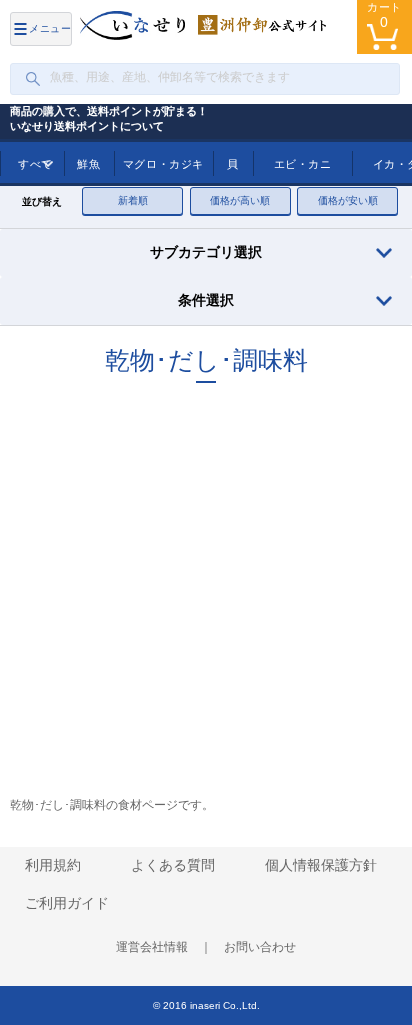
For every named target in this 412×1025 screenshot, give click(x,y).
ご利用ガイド (67, 903)
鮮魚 (88, 164)
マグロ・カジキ (163, 164)
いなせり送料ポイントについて (87, 126)
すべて (35, 164)
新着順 (133, 200)
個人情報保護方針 (321, 865)
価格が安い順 (348, 200)
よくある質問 (173, 865)
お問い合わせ (260, 947)
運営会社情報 (152, 947)
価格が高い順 (240, 200)
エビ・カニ (303, 164)
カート (384, 15)
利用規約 (53, 865)
